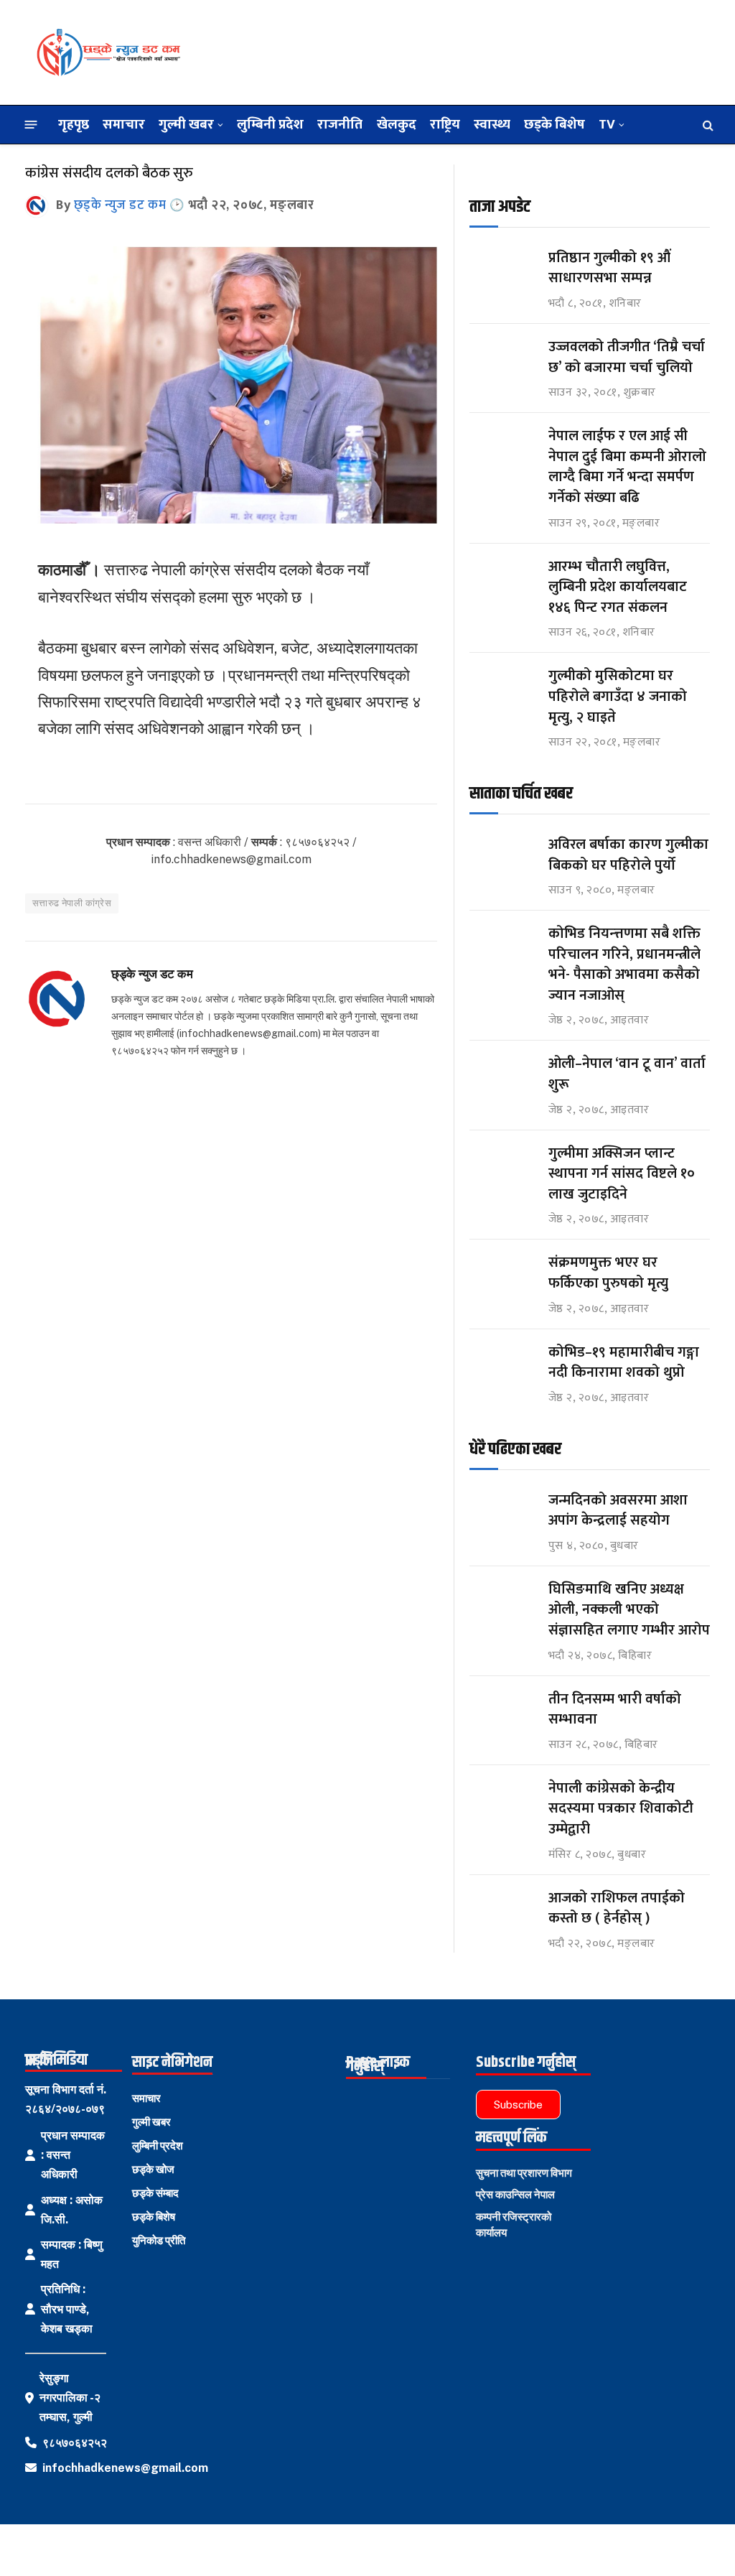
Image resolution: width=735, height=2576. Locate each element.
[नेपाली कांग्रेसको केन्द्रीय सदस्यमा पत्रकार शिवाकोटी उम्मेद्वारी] (502, 1801)
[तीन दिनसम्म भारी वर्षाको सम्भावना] (502, 1712)
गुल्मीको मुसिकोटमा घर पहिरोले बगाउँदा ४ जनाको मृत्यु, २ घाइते (618, 697)
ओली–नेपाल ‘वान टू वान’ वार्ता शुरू (627, 1074)
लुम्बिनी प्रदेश (270, 124)
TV (607, 124)
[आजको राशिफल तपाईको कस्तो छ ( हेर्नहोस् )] (502, 1911)
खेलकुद (397, 124)
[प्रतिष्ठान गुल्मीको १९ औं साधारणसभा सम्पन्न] (502, 271)
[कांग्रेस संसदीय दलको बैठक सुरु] (231, 520)
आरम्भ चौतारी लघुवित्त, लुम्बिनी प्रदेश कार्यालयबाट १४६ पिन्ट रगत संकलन (618, 587)
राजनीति (340, 124)
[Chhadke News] (108, 52)
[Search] (707, 125)
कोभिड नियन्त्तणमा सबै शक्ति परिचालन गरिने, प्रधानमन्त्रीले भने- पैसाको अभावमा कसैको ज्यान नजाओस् (624, 964)
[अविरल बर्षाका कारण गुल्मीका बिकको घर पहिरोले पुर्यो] (502, 858)
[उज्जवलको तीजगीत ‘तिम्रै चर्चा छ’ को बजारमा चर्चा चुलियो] (502, 360)
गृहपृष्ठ (74, 124)
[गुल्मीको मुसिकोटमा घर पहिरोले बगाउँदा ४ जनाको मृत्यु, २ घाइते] (502, 689)
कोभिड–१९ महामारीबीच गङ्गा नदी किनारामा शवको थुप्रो (624, 1363)
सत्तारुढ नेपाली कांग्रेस (72, 903)
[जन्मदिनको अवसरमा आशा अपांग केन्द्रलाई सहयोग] (502, 1513)
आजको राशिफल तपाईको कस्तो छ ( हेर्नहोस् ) (617, 1908)
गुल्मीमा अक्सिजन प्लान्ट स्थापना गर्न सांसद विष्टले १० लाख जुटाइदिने (622, 1174)
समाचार (124, 124)
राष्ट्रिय (445, 124)
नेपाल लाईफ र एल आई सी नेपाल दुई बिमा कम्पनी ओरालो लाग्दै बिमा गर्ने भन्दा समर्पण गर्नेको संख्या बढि (627, 467)
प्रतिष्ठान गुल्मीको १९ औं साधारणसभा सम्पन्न (611, 268)
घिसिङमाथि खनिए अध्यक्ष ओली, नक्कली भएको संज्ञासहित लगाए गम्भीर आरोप (629, 1610)
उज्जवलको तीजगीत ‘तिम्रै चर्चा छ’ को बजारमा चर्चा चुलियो (627, 357)
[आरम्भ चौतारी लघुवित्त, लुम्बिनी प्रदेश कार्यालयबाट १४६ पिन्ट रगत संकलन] (502, 580)
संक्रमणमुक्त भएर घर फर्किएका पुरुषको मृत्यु (608, 1273)
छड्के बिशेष (554, 124)
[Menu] (31, 125)
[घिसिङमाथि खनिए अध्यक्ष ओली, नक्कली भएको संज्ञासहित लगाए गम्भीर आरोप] (502, 1603)
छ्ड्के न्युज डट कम (120, 205)
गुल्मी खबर (186, 124)
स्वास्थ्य (492, 124)
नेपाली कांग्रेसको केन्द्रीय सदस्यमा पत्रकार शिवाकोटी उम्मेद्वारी (621, 1809)
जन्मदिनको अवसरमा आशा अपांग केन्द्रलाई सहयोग (618, 1511)
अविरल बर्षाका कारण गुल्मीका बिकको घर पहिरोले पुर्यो (628, 855)
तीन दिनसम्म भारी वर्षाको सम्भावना (615, 1710)
